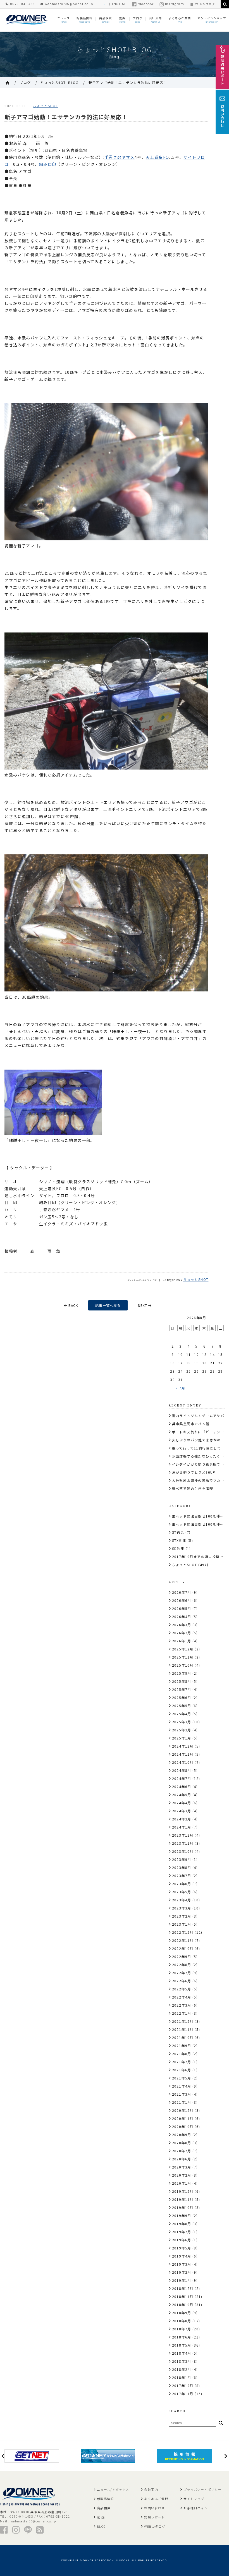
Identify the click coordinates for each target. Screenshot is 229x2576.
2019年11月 (183, 2199)
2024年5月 (182, 1795)
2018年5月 (182, 2345)
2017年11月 (183, 2394)
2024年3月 (182, 1811)
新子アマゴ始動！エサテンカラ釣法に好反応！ (128, 82)
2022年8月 (182, 1965)
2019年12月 (183, 2191)
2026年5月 (182, 1608)
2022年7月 (182, 1973)
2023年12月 (183, 1835)
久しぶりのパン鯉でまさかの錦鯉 (200, 1440)
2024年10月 (183, 1762)
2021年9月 (182, 2046)
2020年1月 (182, 2183)
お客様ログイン (196, 2508)
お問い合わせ (154, 2508)
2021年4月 (182, 2086)
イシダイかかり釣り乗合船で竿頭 (200, 1464)
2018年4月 (182, 2353)
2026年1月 (182, 1641)
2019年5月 (182, 2248)
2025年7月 (182, 1689)
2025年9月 (182, 1673)
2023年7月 (182, 1876)
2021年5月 (182, 2078)
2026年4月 (182, 1617)
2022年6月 (182, 1981)
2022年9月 (182, 1956)
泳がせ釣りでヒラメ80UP (194, 1472)
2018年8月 (182, 2321)
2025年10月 (183, 1665)
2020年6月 (182, 2159)
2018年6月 (182, 2337)
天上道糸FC (157, 157)
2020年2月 (182, 2175)
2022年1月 (182, 2013)
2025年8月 (182, 1681)
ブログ (25, 82)
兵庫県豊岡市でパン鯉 (191, 1424)
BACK (73, 1305)
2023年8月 (182, 1867)
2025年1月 (182, 1738)
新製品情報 (106, 2499)
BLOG (102, 2526)
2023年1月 (182, 1924)
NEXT (143, 1305)
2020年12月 (183, 2110)
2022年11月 (183, 1940)
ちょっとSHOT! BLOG (60, 82)
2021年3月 (182, 2094)
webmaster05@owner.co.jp (68, 4)
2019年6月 (182, 2240)
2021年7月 (182, 2062)
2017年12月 (183, 2386)
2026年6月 (182, 1600)
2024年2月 (182, 1819)
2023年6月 (182, 1884)
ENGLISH (119, 4)
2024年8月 (182, 1770)
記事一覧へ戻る (108, 1305)
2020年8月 (182, 2143)
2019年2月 (182, 2272)
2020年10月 (183, 2126)
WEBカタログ (205, 4)
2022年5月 (182, 1989)
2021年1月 (182, 2102)
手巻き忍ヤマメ (120, 157)
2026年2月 (182, 1633)
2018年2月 (182, 2369)
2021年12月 (183, 2021)
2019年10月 (183, 2207)
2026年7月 (182, 1592)
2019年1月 (182, 2280)
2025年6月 (182, 1697)
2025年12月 (183, 1649)
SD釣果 (178, 1548)
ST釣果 (178, 1532)
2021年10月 (183, 2037)
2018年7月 (182, 2329)
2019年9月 (182, 2216)
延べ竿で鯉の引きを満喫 (193, 1488)
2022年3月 (182, 2005)
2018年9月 (182, 2313)
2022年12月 (183, 1932)
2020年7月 (182, 2151)
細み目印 (48, 164)
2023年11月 (183, 1843)
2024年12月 (183, 1746)
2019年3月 (182, 2264)
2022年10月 (183, 1948)
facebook (146, 4)
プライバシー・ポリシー (202, 2489)
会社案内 (151, 2489)
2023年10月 (183, 1851)
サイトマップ (194, 2499)
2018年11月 (183, 2296)
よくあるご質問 (156, 2499)
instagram (175, 4)
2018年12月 (183, 2288)
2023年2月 (182, 1916)
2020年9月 (182, 2135)
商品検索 (104, 2508)
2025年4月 (182, 1714)
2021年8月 (182, 2054)
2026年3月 (182, 1625)
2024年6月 (182, 1787)
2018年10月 (183, 2305)
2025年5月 (182, 1706)
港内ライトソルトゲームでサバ (198, 1416)
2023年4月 (182, 1900)
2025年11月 (183, 1657)
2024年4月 (182, 1803)
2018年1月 (182, 2377)
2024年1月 (182, 1827)
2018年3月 (182, 2361)
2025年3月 (182, 1722)
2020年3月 (182, 2167)
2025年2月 (182, 1730)
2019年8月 (182, 2224)
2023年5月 (182, 1892)
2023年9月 (182, 1859)
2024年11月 (183, 1754)
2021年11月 (183, 2029)
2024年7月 (182, 1778)
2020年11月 (183, 2118)
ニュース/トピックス (113, 2489)
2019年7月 (182, 2232)
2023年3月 (182, 1908)
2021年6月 (182, 2070)
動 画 (101, 2517)
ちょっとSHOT (46, 106)
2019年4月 (182, 2256)
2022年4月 (182, 1997)
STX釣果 (179, 1540)
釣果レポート (154, 2517)
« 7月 (181, 1388)
